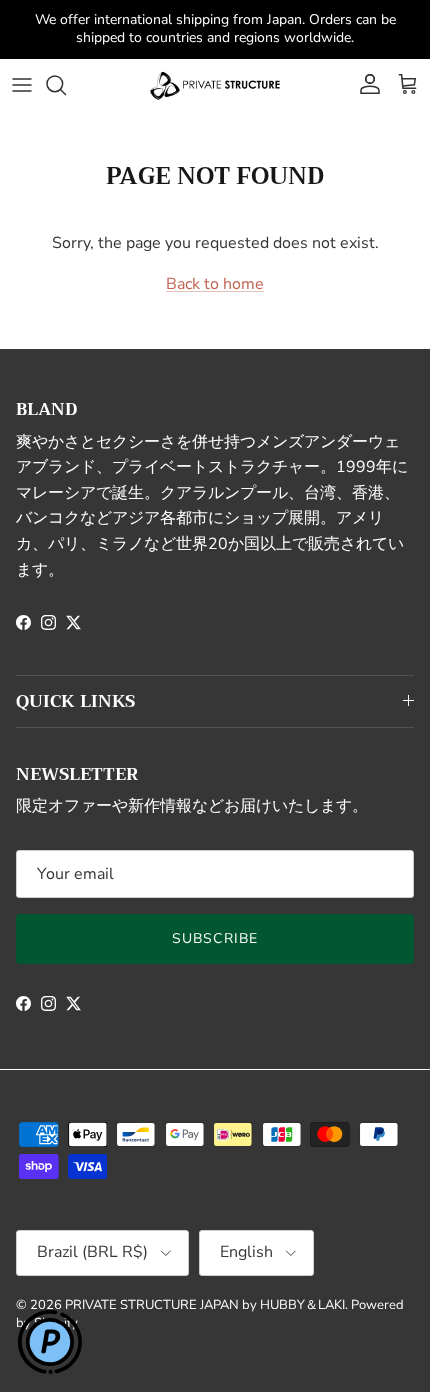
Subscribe (215, 921)
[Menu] (22, 68)
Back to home (215, 268)
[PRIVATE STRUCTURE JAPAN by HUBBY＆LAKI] (215, 68)
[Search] (66, 68)
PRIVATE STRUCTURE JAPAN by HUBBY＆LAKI (205, 1288)
